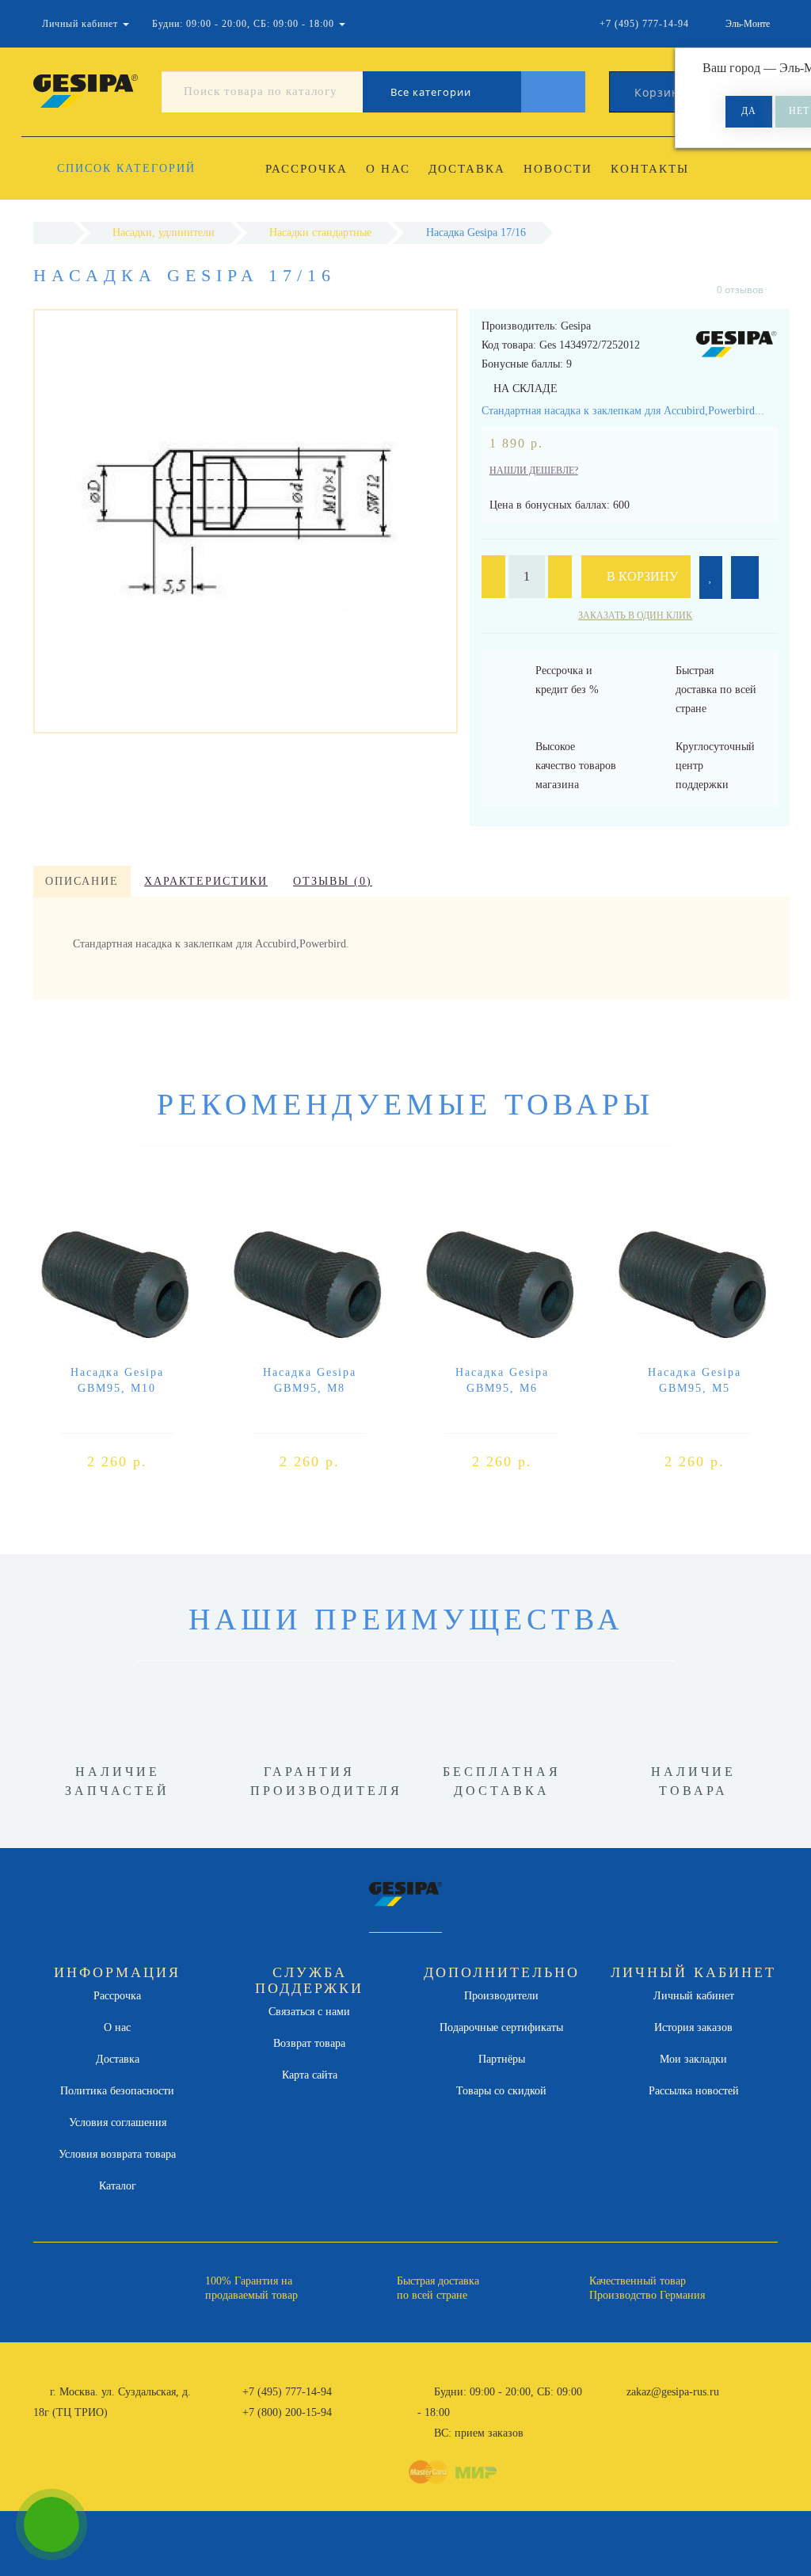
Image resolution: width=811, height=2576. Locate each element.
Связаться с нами (309, 2012)
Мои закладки (693, 2059)
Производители (501, 1996)
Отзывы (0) (333, 881)
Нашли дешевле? (534, 471)
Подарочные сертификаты (501, 2027)
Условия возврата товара (117, 2154)
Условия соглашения (118, 2123)
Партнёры (502, 2059)
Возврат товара (309, 2043)
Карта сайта (310, 2075)
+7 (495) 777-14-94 (287, 2392)
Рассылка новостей (694, 2091)
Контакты (650, 169)
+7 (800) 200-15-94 (287, 2412)
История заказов (693, 2027)
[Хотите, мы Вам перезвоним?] (51, 2525)
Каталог (118, 2186)
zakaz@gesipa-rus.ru (673, 2392)
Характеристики (206, 881)
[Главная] (53, 232)
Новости (558, 169)
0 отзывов (740, 290)
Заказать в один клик (635, 615)
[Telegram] (644, 2413)
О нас (388, 169)
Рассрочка (307, 169)
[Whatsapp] (618, 2410)
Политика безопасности (117, 2091)
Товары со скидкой (501, 2091)
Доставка (467, 169)
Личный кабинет (694, 1996)
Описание (82, 881)
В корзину (641, 576)
